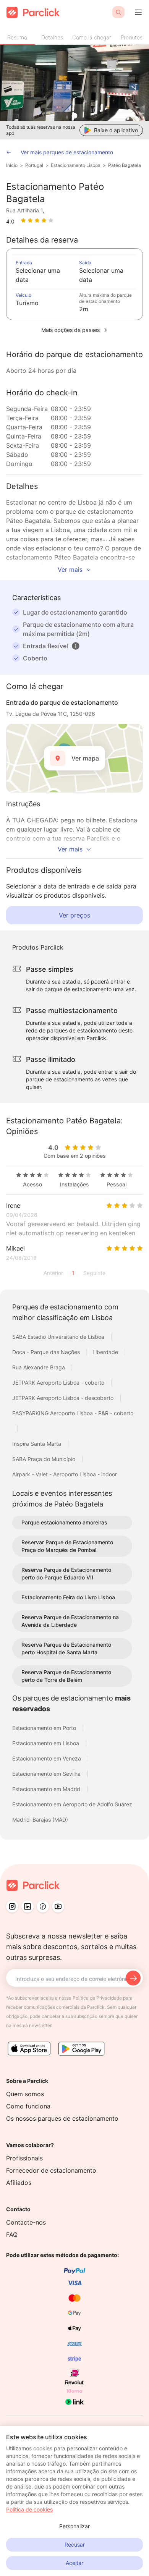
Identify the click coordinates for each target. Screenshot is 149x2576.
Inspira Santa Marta (37, 1444)
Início (12, 165)
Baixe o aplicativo (116, 130)
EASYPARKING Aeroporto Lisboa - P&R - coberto (73, 1413)
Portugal (34, 165)
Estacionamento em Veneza (47, 1758)
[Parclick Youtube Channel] (58, 1906)
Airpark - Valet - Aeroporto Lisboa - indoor (65, 1474)
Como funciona (28, 2106)
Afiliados (19, 2183)
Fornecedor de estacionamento (51, 2170)
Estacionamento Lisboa (76, 165)
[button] (76, 646)
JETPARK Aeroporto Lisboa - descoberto (64, 1398)
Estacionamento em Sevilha (47, 1774)
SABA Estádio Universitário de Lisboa (59, 1337)
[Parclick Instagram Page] (12, 1906)
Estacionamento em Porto (45, 1728)
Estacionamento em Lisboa (46, 1743)
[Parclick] (33, 12)
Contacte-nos (26, 2222)
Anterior (53, 1273)
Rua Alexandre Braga (39, 1367)
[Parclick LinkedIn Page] (28, 1906)
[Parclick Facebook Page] (43, 1906)
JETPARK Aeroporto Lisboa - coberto (59, 1383)
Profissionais (24, 2158)
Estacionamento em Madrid (47, 1789)
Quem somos (25, 2094)
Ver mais (70, 570)
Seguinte (94, 1273)
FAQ (12, 2235)
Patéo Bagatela (125, 165)
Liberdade (106, 1352)
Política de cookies (29, 2509)
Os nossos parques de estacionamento (62, 2118)
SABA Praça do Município (45, 1459)
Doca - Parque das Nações (47, 1352)
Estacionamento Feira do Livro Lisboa (68, 1597)
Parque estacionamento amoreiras (64, 1522)
